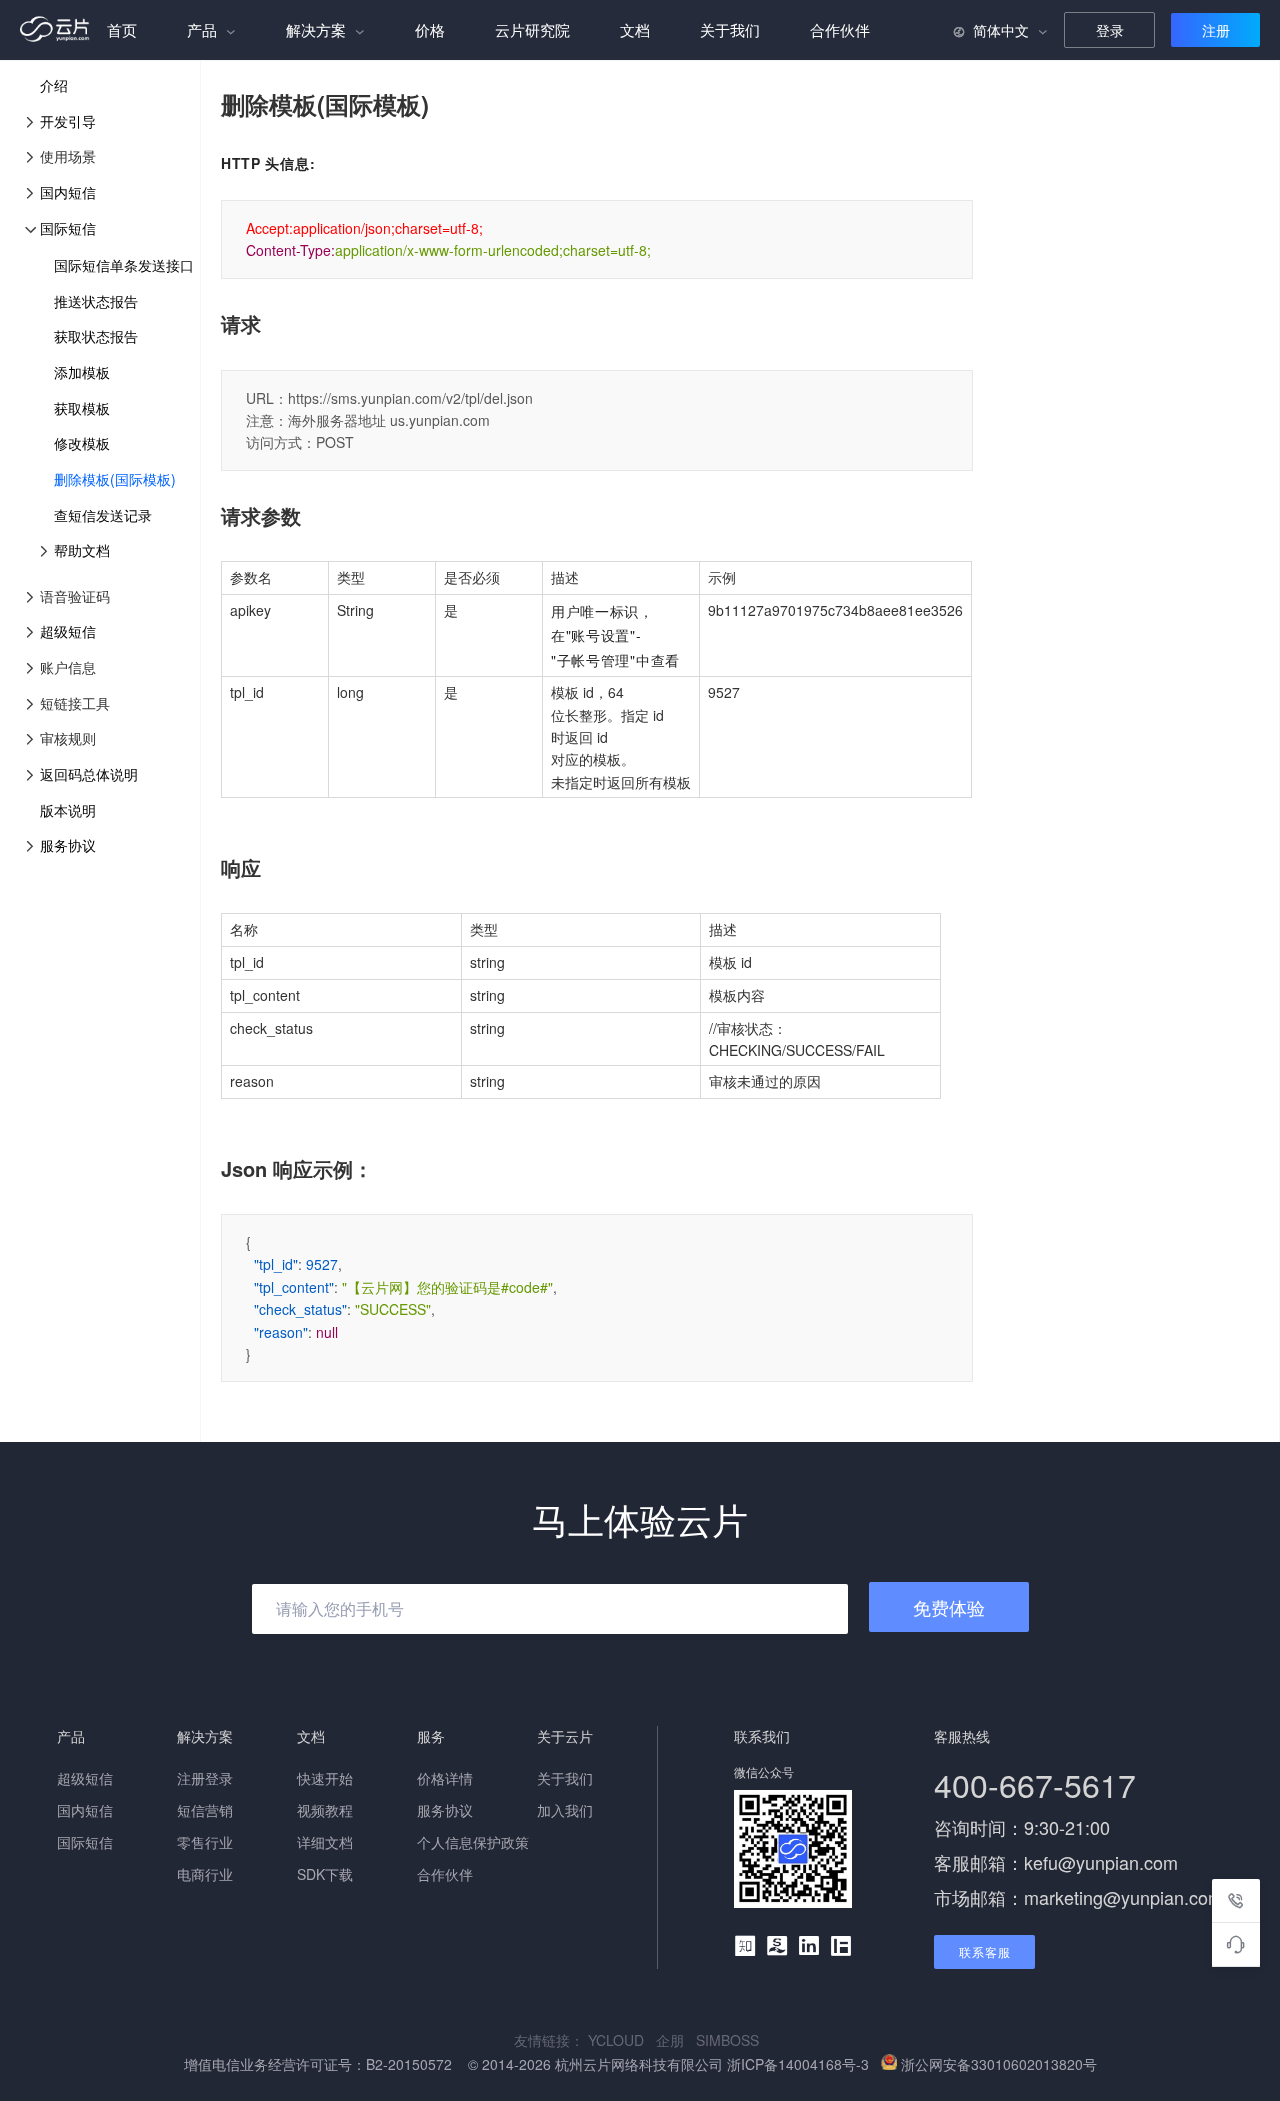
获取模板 (82, 408)
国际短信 (68, 228)
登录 (1110, 30)
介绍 (54, 85)
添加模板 (82, 372)
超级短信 (68, 631)
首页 (122, 29)
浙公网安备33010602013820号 (999, 2064)
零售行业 (205, 1842)
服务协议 (68, 845)
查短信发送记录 (103, 515)
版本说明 (68, 810)
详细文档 (325, 1842)
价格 (430, 29)
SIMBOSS (731, 2040)
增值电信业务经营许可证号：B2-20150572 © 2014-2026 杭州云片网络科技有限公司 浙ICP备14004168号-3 (528, 2064)
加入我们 (565, 1810)
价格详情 (445, 1778)
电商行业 (205, 1874)
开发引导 (68, 121)
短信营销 (205, 1810)
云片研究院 (532, 29)
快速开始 (325, 1778)
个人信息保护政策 (473, 1842)
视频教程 (325, 1810)
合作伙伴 (840, 29)
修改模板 (82, 443)
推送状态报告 (96, 301)
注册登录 (205, 1778)
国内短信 (68, 192)
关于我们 (730, 29)
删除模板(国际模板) (115, 479)
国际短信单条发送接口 (124, 265)
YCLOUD (622, 2040)
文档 (635, 29)
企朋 (676, 2040)
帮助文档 (82, 550)
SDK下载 (325, 1874)
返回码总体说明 (89, 774)
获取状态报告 (96, 336)
